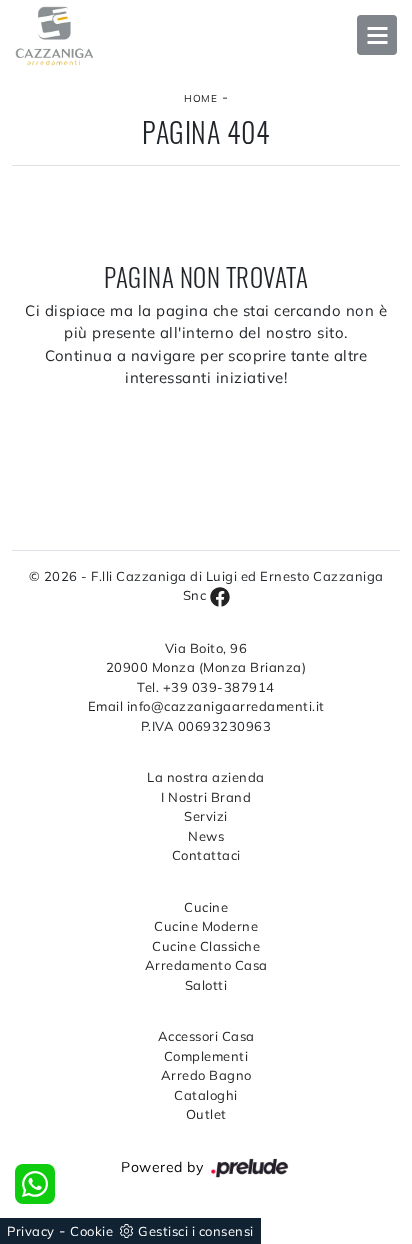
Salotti (206, 985)
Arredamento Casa (206, 965)
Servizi (206, 816)
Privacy (31, 1231)
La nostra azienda (206, 777)
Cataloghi (206, 1095)
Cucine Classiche (206, 946)
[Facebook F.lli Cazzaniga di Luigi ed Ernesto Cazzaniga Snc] (220, 595)
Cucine (206, 907)
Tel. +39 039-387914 (206, 687)
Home (200, 98)
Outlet (206, 1114)
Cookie (91, 1231)
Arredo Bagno (206, 1075)
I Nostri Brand (206, 797)
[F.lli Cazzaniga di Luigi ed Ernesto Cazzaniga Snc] (206, 36)
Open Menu (377, 35)
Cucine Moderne (206, 926)
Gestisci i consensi (196, 1231)
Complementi (206, 1056)
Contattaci (206, 855)
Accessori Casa (206, 1036)
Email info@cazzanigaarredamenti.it (206, 706)
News (206, 836)
